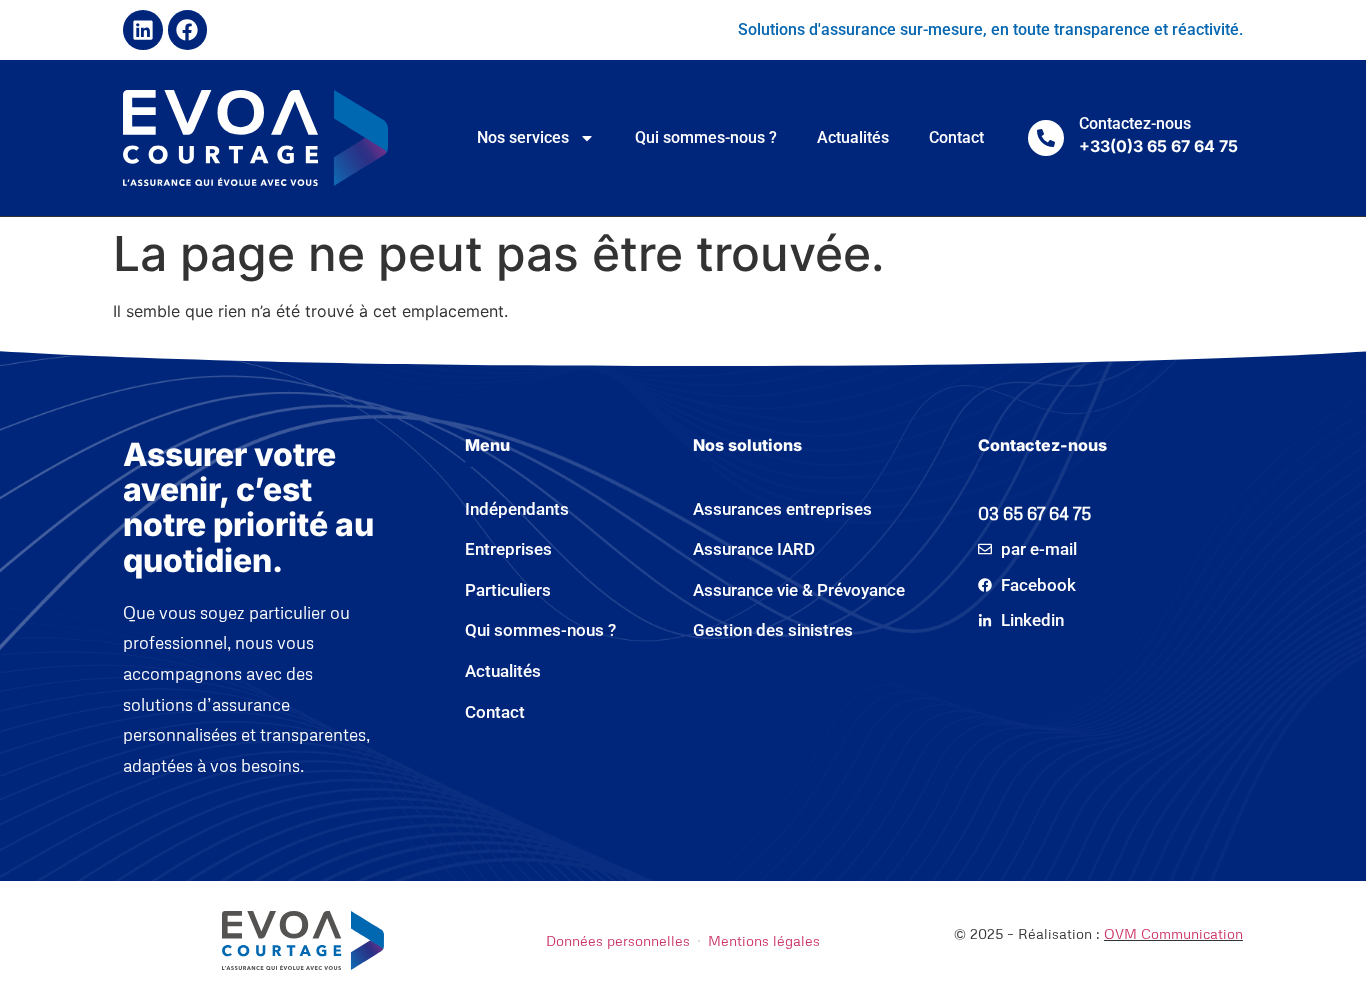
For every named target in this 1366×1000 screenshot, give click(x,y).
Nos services (523, 137)
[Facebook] (188, 30)
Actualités (853, 137)
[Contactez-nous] (1046, 138)
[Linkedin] (143, 30)
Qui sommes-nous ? (706, 137)
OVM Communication (1173, 933)
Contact (956, 137)
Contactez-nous (1135, 123)
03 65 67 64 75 (1034, 513)
